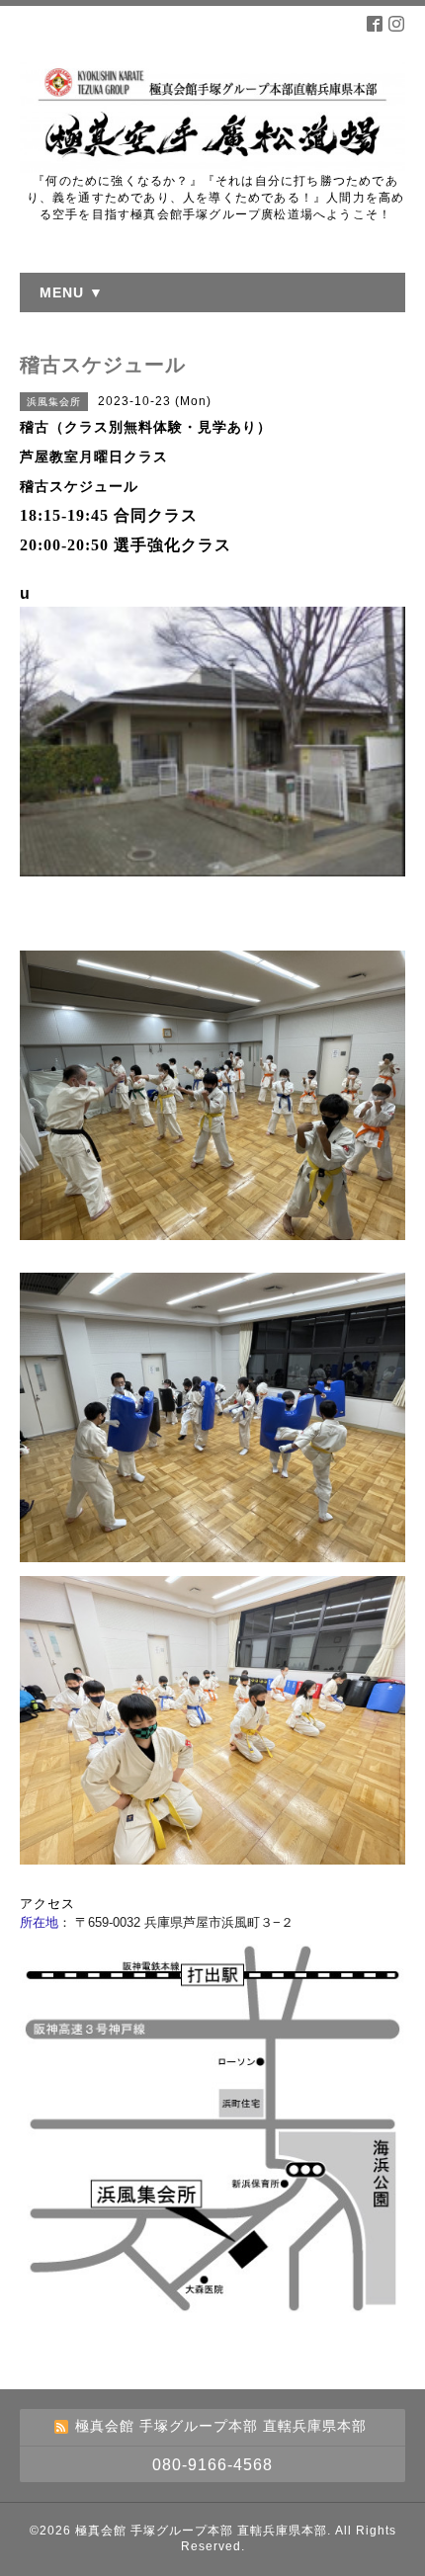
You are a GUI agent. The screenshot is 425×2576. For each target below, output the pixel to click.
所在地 (39, 1922)
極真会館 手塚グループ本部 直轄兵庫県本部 (201, 2531)
